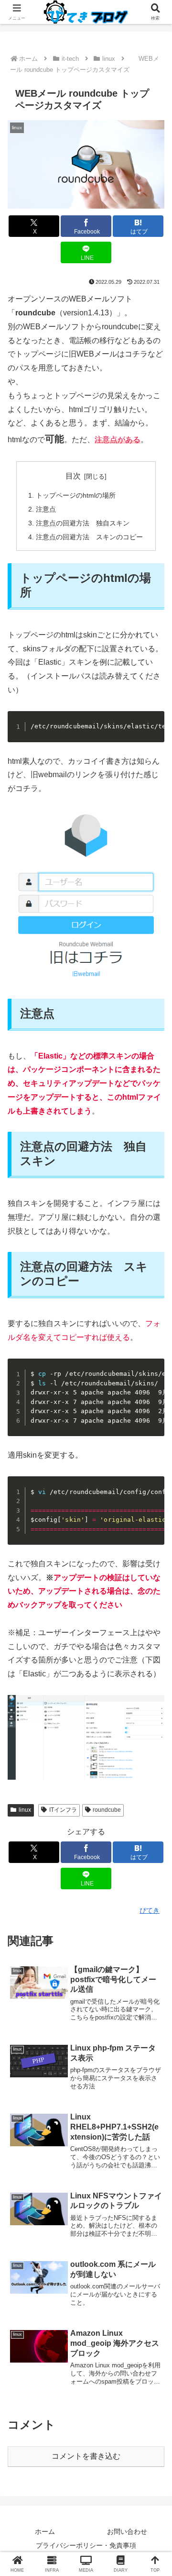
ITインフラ (63, 1810)
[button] (153, 1694)
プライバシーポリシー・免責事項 (86, 2545)
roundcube (107, 1810)
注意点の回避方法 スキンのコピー (89, 537)
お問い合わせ (127, 2531)
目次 (73, 476)
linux (25, 1810)
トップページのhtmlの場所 (76, 495)
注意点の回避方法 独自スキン (83, 523)
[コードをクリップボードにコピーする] (153, 722)
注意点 (46, 509)
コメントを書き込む (86, 2456)
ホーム (45, 2531)
